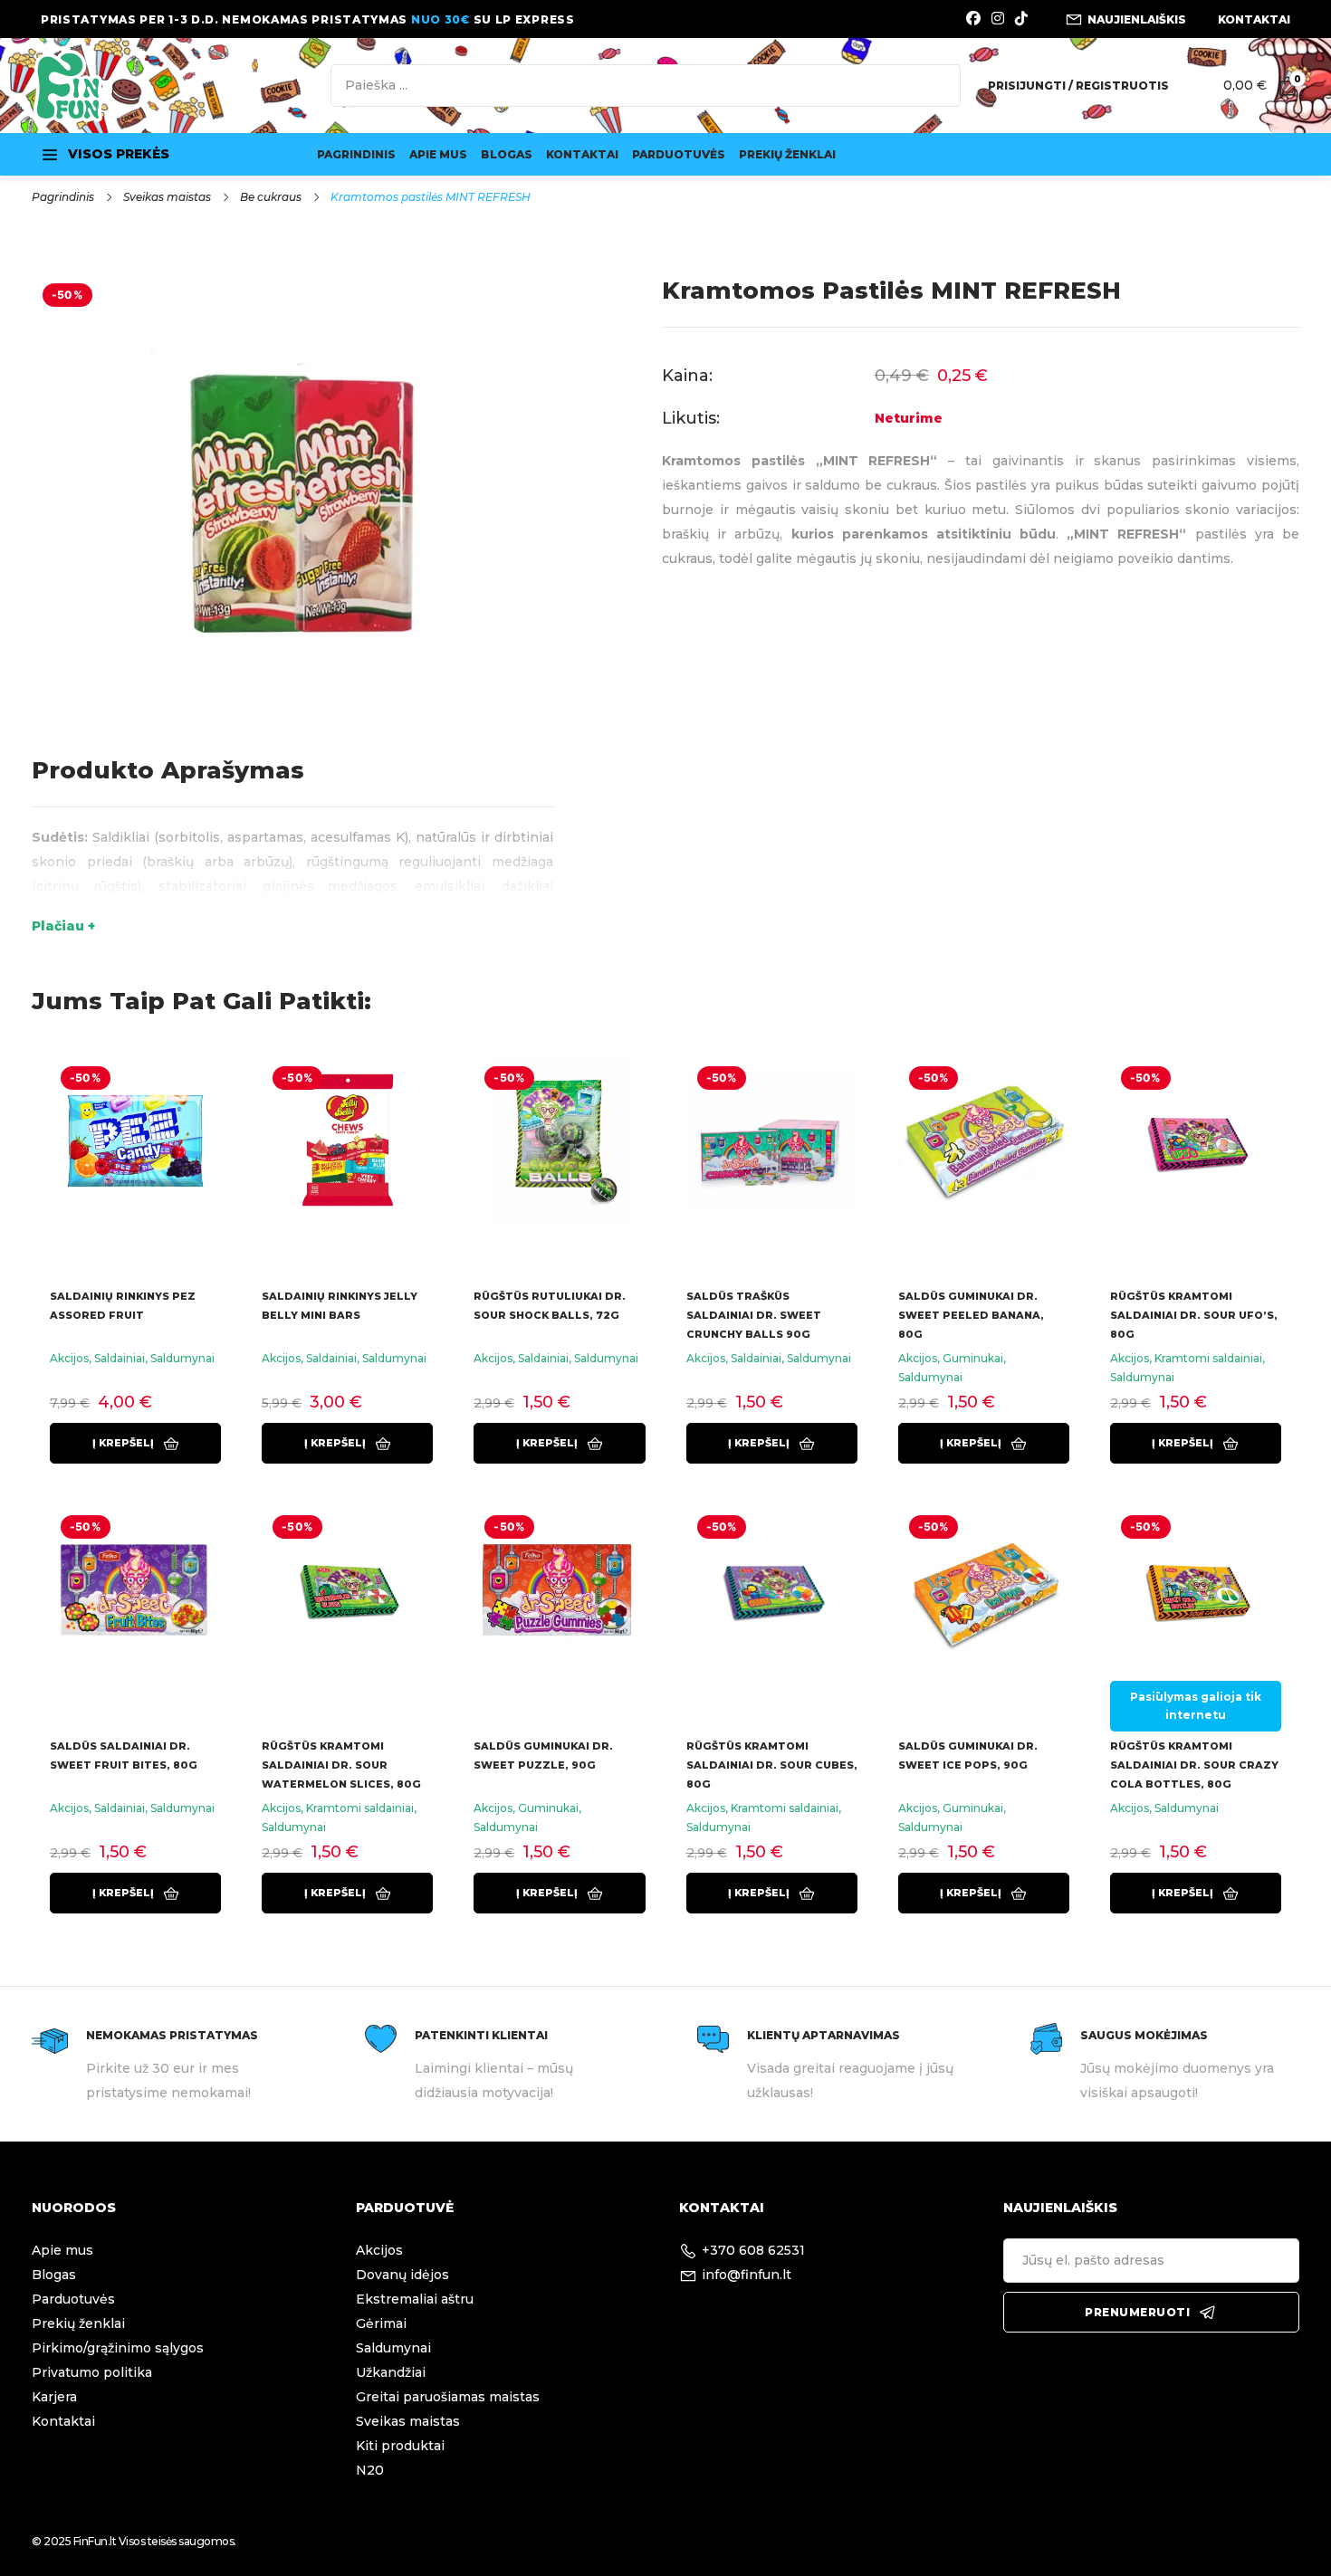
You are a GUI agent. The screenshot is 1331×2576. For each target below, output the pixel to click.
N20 (370, 2470)
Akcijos (69, 1358)
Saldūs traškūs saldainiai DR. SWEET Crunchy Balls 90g (754, 1315)
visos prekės (119, 154)
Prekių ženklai (787, 154)
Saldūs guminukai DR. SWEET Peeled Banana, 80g (971, 1315)
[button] (135, 1443)
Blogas (507, 154)
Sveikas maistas (167, 197)
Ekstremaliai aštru (415, 2299)
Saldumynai (182, 1358)
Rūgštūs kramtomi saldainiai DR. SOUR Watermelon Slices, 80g (341, 1765)
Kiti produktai (400, 2446)
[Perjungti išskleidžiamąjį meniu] (50, 155)
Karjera (54, 2397)
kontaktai (1254, 19)
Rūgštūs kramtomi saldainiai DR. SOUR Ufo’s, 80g (1194, 1315)
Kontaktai (582, 154)
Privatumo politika (92, 2372)
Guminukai (973, 1358)
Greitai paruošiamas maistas (448, 2397)
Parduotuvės (679, 154)
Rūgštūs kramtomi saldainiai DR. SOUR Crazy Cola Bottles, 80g (1194, 1765)
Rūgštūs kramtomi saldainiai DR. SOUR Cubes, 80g (772, 1765)
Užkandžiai (391, 2372)
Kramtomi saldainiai (1208, 1358)
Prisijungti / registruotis (1078, 86)
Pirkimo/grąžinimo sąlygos (118, 2348)
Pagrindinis (356, 154)
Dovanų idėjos (402, 2275)
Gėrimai (381, 2323)
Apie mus (438, 154)
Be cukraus (271, 197)
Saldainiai (120, 1358)
